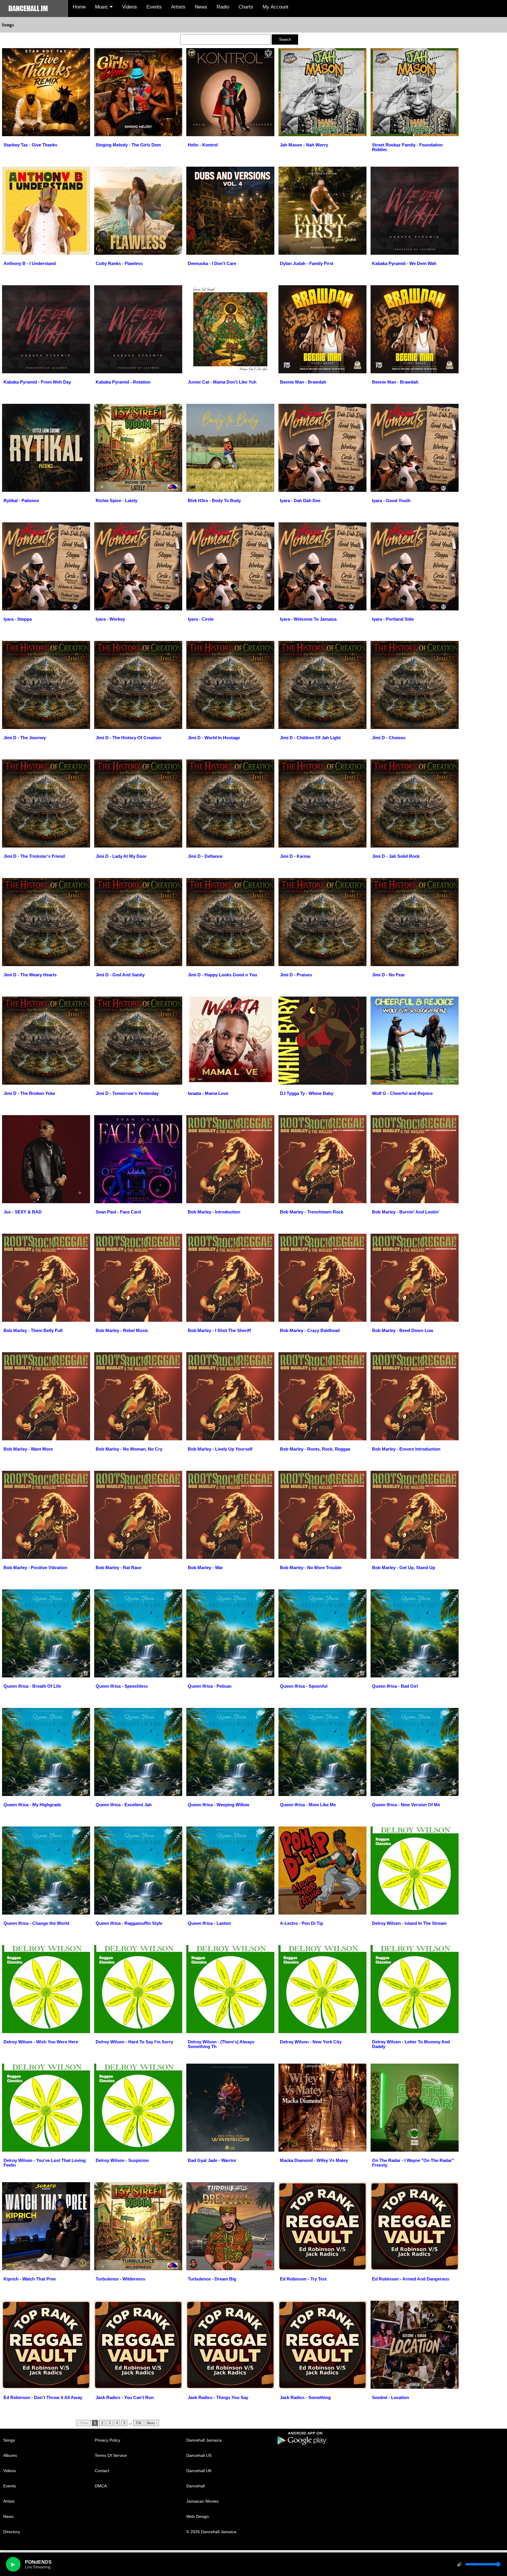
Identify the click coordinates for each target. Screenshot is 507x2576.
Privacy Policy (108, 2440)
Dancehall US (199, 2455)
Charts (246, 7)
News (201, 7)
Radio (223, 7)
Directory (12, 2532)
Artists (178, 7)
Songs (9, 2440)
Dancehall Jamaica (204, 2440)
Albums (10, 2455)
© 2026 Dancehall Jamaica (211, 2532)
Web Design (198, 2516)
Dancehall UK (199, 2471)
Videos (130, 7)
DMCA (101, 2486)
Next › (152, 2423)
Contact (102, 2471)
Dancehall (196, 2486)
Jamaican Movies (202, 2501)
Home (79, 7)
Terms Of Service (111, 2455)
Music (102, 7)
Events (154, 7)
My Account (276, 7)
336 (138, 2423)
